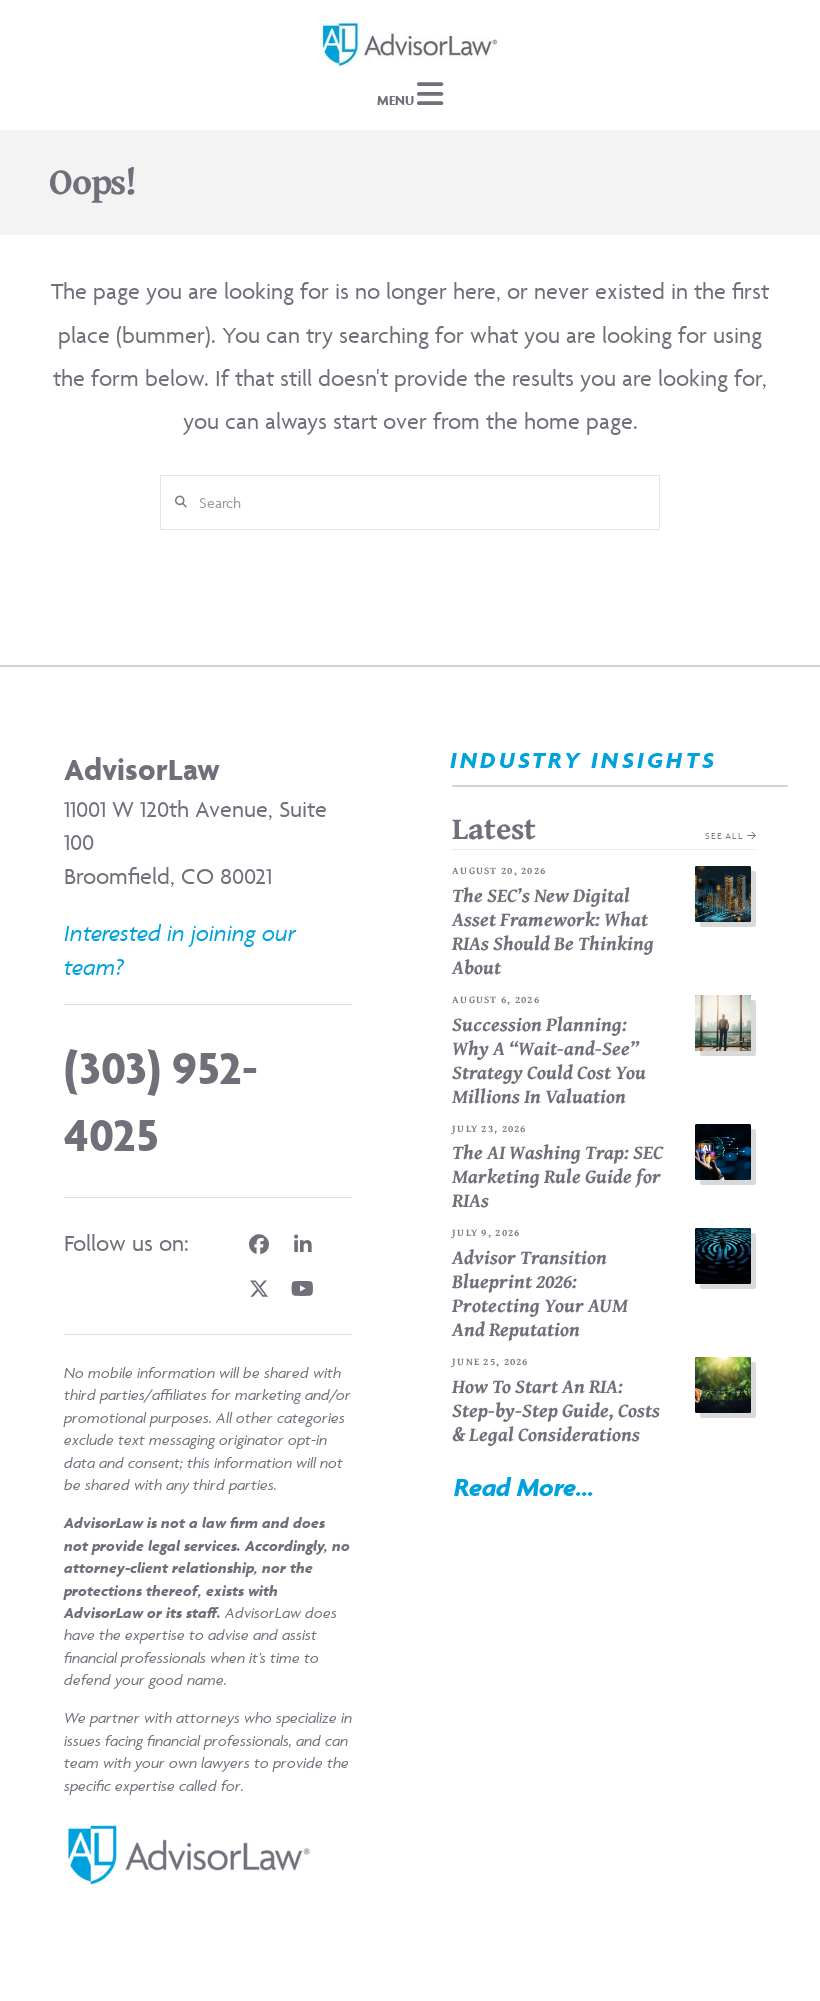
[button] (410, 94)
